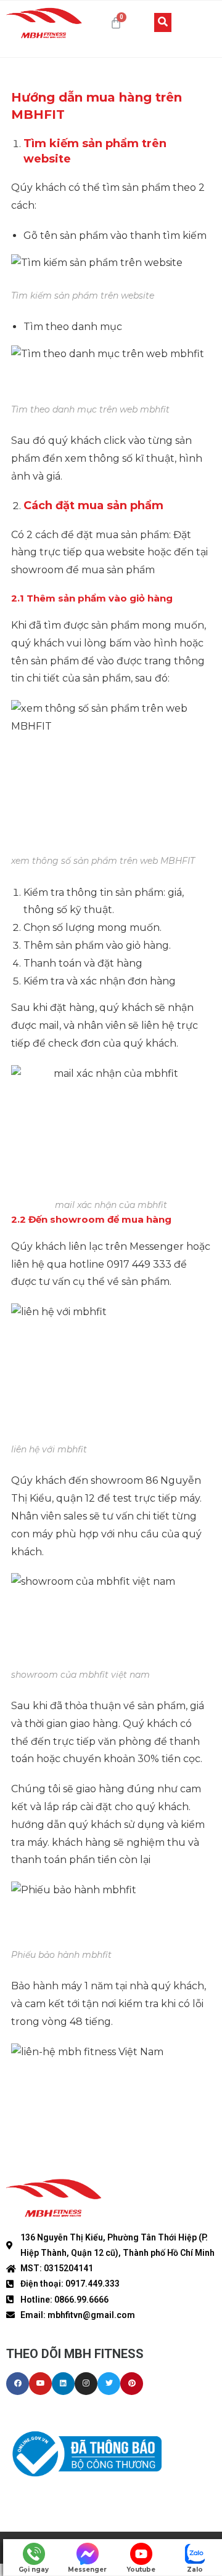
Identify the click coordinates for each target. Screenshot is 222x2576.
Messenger (87, 2570)
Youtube (141, 2570)
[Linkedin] (63, 2384)
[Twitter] (109, 2384)
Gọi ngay (34, 2570)
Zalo (195, 2570)
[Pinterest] (132, 2384)
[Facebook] (18, 2384)
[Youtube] (40, 2384)
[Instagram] (86, 2384)
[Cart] (116, 23)
